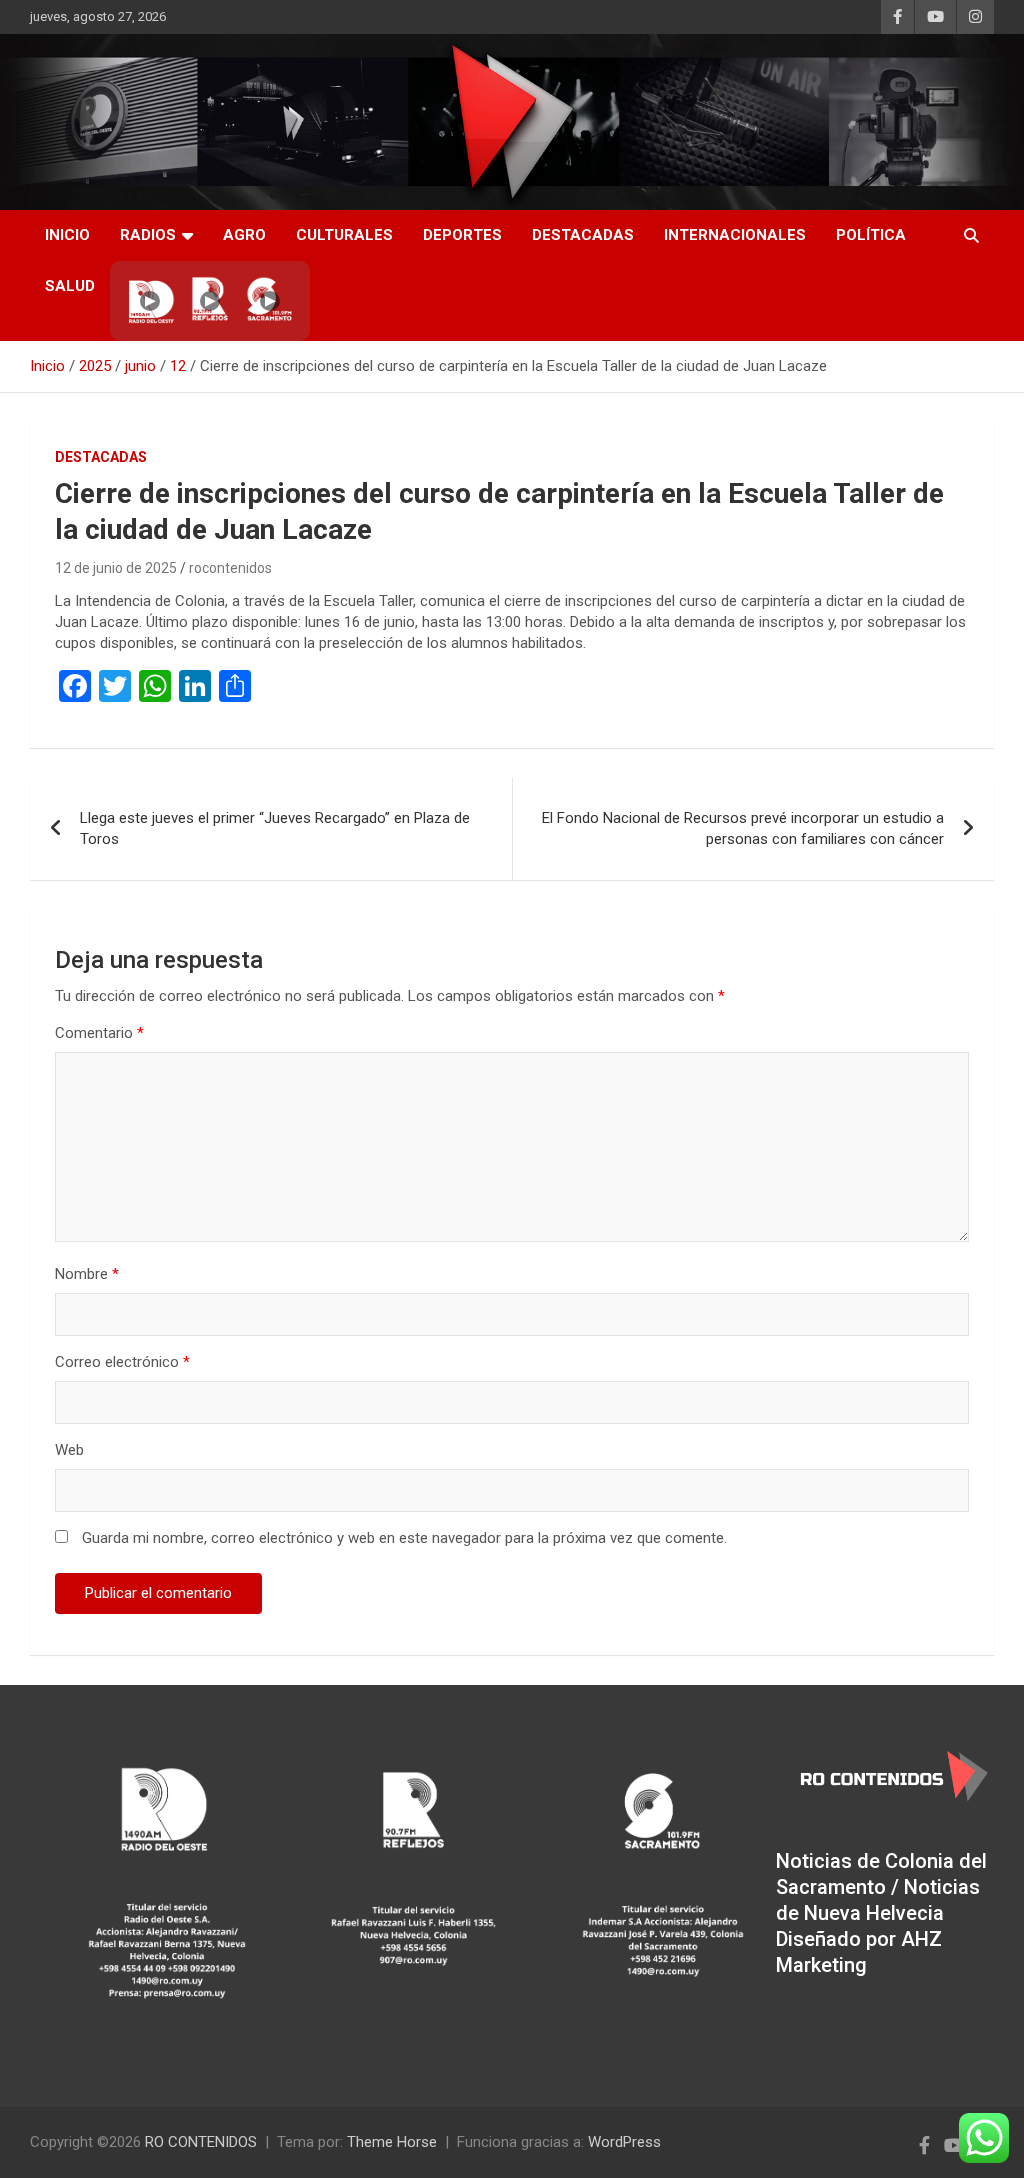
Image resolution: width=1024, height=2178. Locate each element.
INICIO (67, 235)
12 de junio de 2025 (116, 568)
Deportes (462, 235)
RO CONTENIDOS (201, 2142)
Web (69, 1450)
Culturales (344, 235)
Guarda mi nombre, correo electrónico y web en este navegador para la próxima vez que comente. (404, 1538)
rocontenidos (230, 568)
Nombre (87, 1274)
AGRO (244, 235)
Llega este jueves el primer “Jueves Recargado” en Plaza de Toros (275, 828)
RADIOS (148, 235)
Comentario (99, 1033)
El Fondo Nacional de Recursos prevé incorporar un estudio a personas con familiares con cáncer (743, 828)
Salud (70, 286)
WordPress (624, 2142)
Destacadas (583, 235)
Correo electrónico (122, 1362)
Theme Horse (392, 2142)
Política (871, 235)
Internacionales (735, 235)
